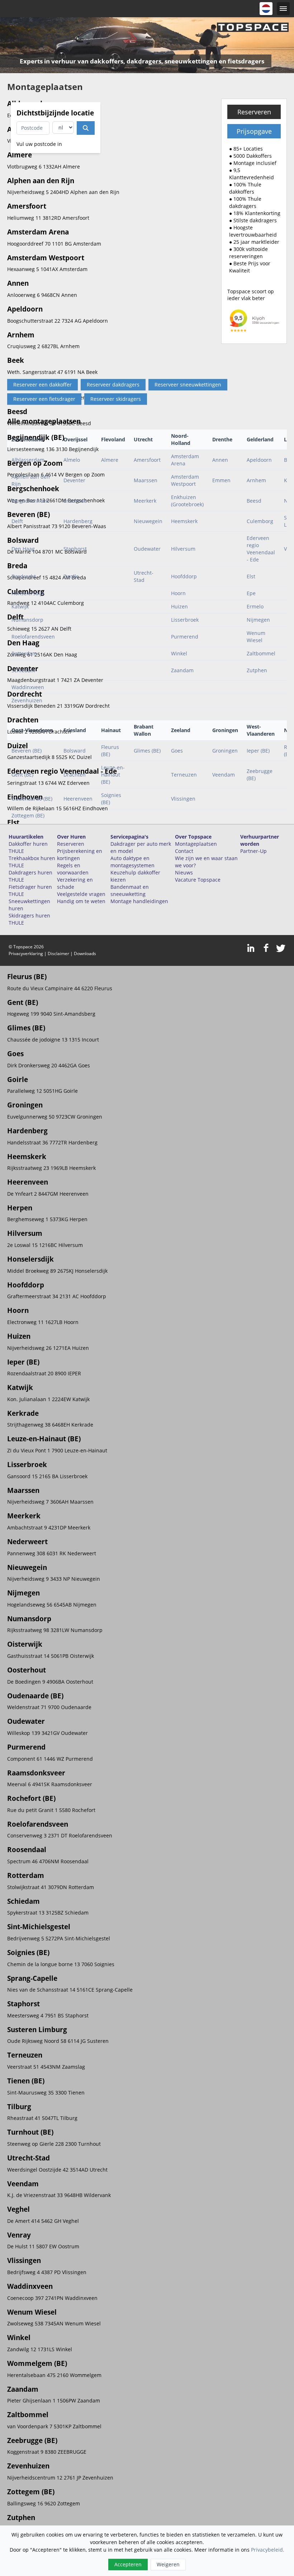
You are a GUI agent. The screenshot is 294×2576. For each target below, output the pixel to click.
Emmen (221, 480)
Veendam (224, 775)
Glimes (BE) (147, 751)
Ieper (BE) (258, 751)
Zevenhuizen (27, 700)
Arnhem (256, 480)
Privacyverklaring (26, 953)
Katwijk (20, 606)
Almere (110, 460)
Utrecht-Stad (144, 576)
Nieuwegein (148, 521)
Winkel (179, 653)
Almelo (72, 460)
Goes (177, 751)
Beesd (254, 501)
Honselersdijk (28, 593)
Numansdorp (27, 620)
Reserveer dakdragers (113, 385)
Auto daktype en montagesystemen (132, 862)
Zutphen (257, 670)
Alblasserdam (28, 460)
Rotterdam (24, 653)
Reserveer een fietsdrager (44, 399)
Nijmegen (258, 620)
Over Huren (71, 837)
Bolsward (75, 751)
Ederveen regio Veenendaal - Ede (261, 549)
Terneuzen (184, 775)
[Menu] (283, 9)
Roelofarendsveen (33, 637)
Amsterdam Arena (185, 460)
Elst (251, 576)
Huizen (179, 606)
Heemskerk (184, 521)
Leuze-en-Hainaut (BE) (113, 775)
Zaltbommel (261, 653)
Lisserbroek (185, 620)
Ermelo (255, 606)
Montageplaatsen (196, 844)
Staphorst (75, 549)
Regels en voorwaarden (73, 869)
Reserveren (254, 112)
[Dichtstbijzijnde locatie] (86, 128)
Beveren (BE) (27, 751)
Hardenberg (78, 521)
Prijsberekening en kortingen (80, 855)
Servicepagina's (129, 837)
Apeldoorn (259, 460)
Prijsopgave (254, 131)
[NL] (266, 9)
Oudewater (147, 549)
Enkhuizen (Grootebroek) (187, 501)
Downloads (85, 953)
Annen (220, 460)
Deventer (74, 480)
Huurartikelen (26, 837)
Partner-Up (253, 851)
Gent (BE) (22, 775)
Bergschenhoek (30, 501)
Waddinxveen (28, 687)
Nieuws (184, 872)
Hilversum (183, 549)
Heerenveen (78, 799)
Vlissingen (183, 799)
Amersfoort (147, 460)
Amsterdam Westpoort (185, 480)
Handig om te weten (81, 901)
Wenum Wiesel (256, 637)
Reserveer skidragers (116, 399)
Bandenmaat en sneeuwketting (130, 890)
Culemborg (260, 521)
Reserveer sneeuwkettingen (188, 385)
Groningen (225, 751)
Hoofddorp (184, 576)
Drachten (75, 775)
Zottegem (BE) (28, 815)
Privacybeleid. (268, 2550)
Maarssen (146, 480)
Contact (184, 851)
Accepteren (128, 2564)
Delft (17, 521)
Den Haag (23, 549)
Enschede (75, 501)
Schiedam (23, 670)
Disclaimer (58, 953)
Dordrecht (24, 576)
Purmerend (185, 637)
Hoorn (178, 593)
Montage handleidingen (139, 901)
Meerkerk (145, 501)
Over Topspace (193, 837)
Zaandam (182, 670)
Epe (251, 593)
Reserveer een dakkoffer (42, 385)
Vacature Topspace (198, 880)
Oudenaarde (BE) (32, 799)
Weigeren (168, 2564)
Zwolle (71, 576)
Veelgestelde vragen (81, 894)
